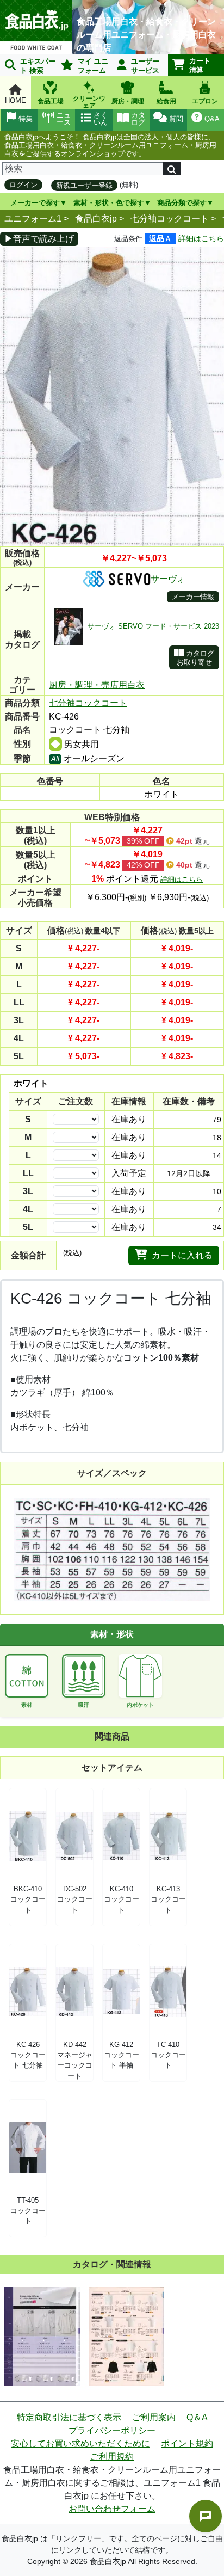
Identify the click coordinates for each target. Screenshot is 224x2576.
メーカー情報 (193, 597)
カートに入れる (182, 1255)
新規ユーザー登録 (84, 185)
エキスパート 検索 (38, 66)
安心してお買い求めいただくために (80, 2443)
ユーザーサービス (145, 66)
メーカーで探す (35, 203)
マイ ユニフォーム (93, 66)
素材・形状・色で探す (109, 203)
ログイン (23, 185)
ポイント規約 (187, 2443)
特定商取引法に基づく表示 (69, 2417)
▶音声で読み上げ (39, 239)
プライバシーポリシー (112, 2430)
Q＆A (197, 2417)
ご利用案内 (154, 2417)
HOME (15, 100)
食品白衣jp (96, 219)
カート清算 (200, 65)
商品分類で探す (182, 203)
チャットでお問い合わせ (206, 2516)
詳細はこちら (201, 238)
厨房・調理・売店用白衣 (97, 685)
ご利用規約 (112, 2457)
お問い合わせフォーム (112, 2509)
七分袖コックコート (170, 219)
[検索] (172, 169)
